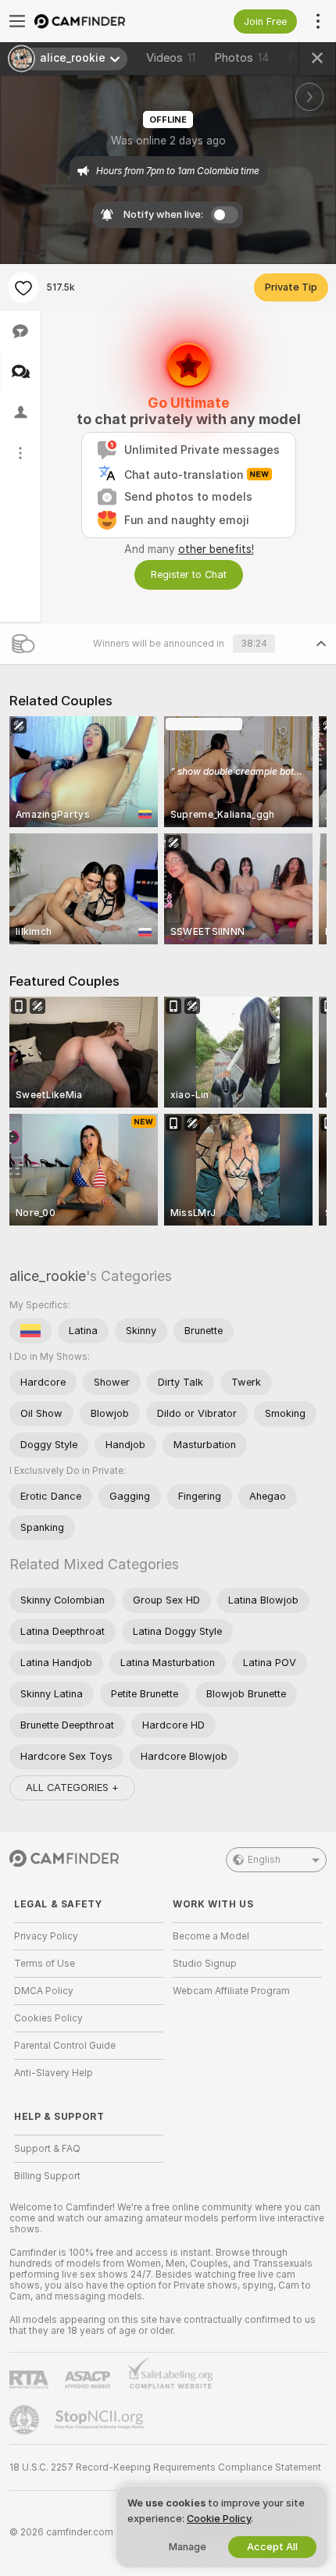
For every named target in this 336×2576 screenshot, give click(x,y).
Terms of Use (45, 1964)
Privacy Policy (46, 1936)
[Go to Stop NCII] (101, 2420)
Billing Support (47, 2176)
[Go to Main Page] (101, 21)
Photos (242, 58)
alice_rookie (48, 1276)
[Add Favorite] (23, 287)
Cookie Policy (219, 2519)
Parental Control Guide (65, 2046)
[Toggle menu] (17, 21)
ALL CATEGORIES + (72, 1788)
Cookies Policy (48, 2018)
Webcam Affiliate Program (231, 1991)
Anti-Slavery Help (54, 2073)
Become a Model (211, 1936)
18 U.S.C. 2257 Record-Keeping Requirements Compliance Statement (165, 2467)
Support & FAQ (47, 2149)
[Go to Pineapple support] (26, 2420)
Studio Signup (205, 1964)
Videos (171, 58)
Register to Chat (189, 574)
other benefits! (216, 549)
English (264, 1860)
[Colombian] (30, 1331)
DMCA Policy (44, 1991)
